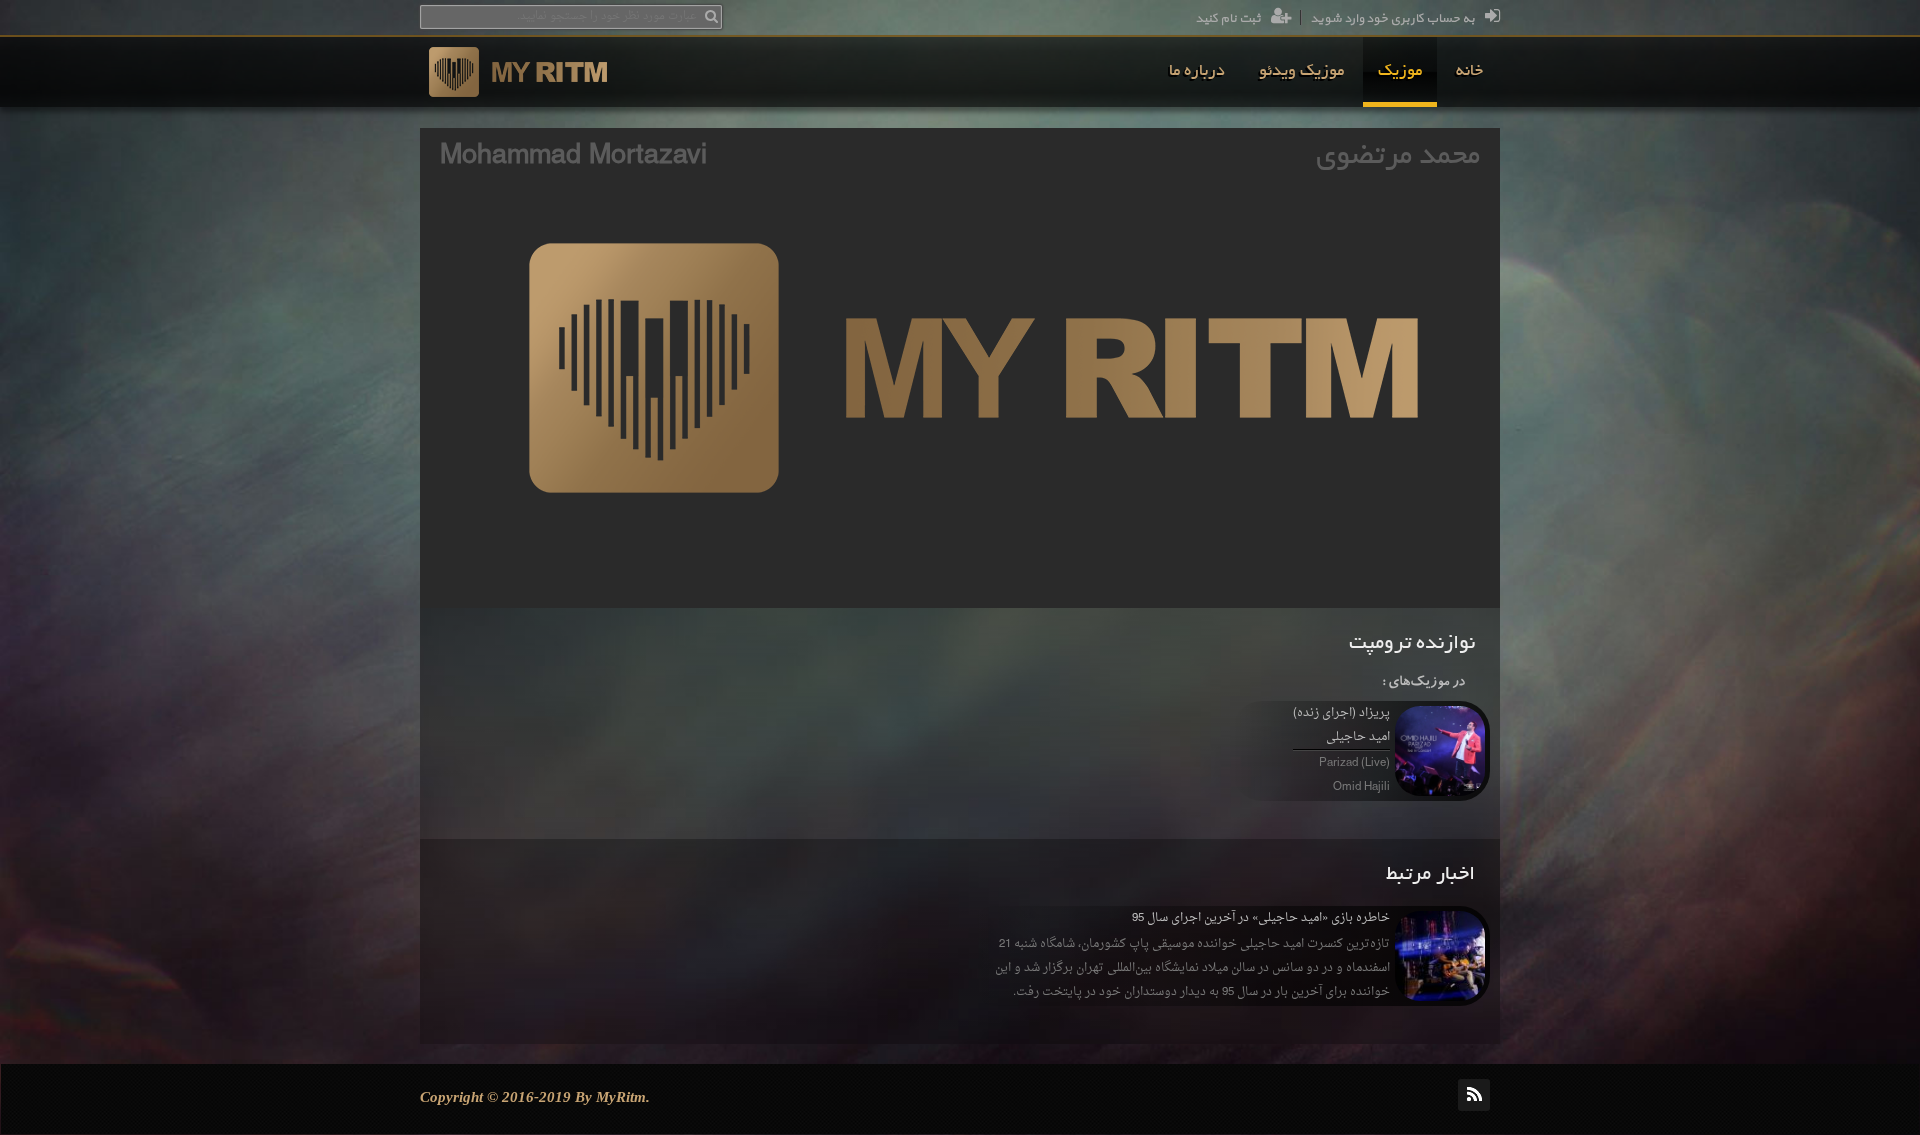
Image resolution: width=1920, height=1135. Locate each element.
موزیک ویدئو (1301, 72)
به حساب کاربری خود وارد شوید (1392, 19)
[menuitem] (1469, 72)
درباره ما (1197, 72)
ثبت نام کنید (1228, 19)
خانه (1469, 72)
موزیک (1400, 72)
